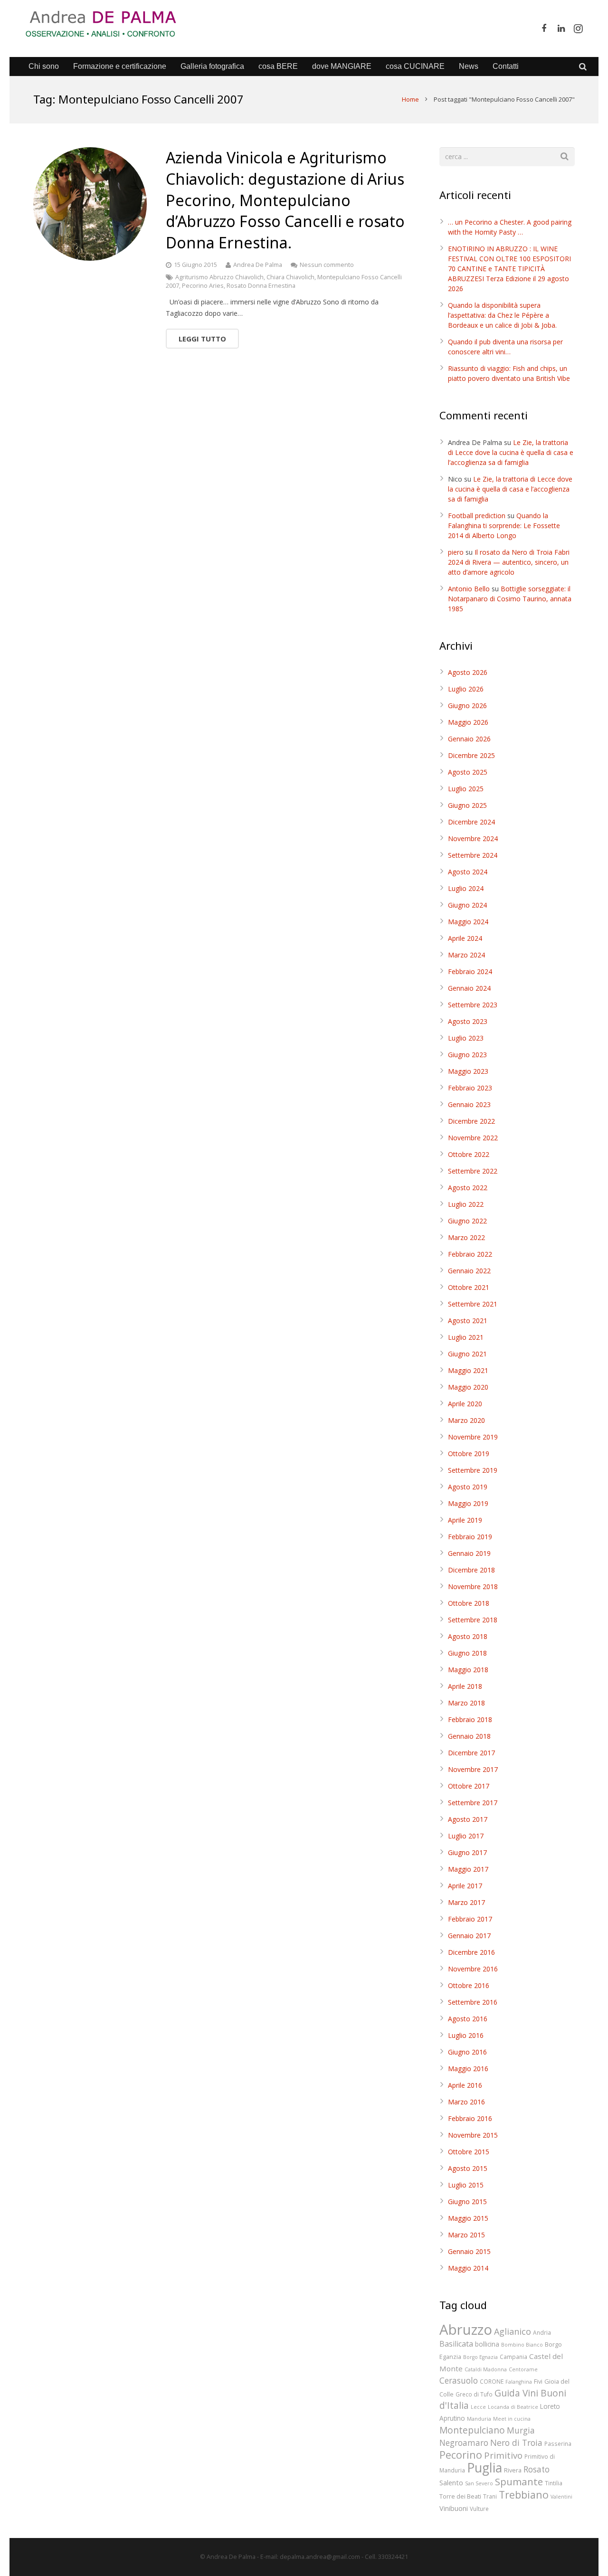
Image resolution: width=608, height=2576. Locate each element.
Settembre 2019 (473, 1470)
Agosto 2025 (468, 772)
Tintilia (554, 2483)
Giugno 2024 (467, 905)
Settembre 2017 (473, 1803)
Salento (451, 2482)
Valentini (561, 2497)
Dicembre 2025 (471, 755)
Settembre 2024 (473, 855)
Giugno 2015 (467, 2202)
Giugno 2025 (467, 805)
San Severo (479, 2483)
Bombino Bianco (522, 2345)
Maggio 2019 (468, 1503)
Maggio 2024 (468, 922)
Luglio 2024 (466, 888)
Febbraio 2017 (470, 1919)
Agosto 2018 (468, 1636)
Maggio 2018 (468, 1670)
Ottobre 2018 (469, 1603)
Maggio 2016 (468, 2069)
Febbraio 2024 (470, 971)
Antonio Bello (469, 589)
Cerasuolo (459, 2381)
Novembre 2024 (473, 838)
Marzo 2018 (466, 1703)
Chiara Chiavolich (290, 277)
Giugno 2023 (467, 1055)
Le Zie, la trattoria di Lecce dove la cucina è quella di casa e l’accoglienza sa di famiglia (511, 452)
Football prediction (477, 516)
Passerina (558, 2443)
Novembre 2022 (473, 1138)
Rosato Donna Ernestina (261, 286)
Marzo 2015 (466, 2235)
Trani (490, 2496)
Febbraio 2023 (470, 1088)
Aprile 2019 (465, 1520)
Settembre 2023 (473, 1005)
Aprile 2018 (465, 1686)
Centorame (523, 2369)
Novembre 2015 (473, 2135)
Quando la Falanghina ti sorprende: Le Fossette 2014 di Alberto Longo (504, 526)
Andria (542, 2332)
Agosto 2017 (468, 1819)
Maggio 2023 (468, 1071)
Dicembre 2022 (471, 1121)
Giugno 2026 (467, 706)
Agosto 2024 (468, 872)
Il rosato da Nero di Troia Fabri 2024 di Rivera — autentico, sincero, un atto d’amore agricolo (509, 562)
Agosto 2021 (468, 1321)
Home (410, 99)
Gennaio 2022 (469, 1271)
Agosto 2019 (468, 1487)
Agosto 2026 (468, 672)
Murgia (521, 2430)
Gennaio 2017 (469, 1936)
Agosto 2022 (468, 1188)
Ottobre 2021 (469, 1287)
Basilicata (456, 2344)
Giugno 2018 (467, 1653)
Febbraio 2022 (470, 1254)
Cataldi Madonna (486, 2369)
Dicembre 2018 (471, 1570)
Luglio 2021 (466, 1337)
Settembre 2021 (473, 1304)
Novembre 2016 (473, 1969)
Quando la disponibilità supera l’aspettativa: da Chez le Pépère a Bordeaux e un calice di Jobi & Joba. (502, 315)
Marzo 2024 (466, 955)
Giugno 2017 (467, 1852)
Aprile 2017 (465, 1886)
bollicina (487, 2344)
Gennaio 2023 (469, 1104)
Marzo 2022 (466, 1237)
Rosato (537, 2469)
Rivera (513, 2470)
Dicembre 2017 (471, 1753)
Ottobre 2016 (469, 1985)
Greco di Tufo (474, 2394)
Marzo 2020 (466, 1420)
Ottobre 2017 (469, 1786)
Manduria (479, 2419)
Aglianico (513, 2331)
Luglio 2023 (466, 1038)
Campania (513, 2357)
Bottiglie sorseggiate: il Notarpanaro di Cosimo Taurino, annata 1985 (510, 599)
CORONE (492, 2381)
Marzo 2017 (466, 1902)
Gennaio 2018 (469, 1736)
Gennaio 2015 (469, 2251)
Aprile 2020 (465, 1404)
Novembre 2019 (473, 1437)
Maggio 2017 (468, 1869)
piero (456, 552)
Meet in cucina (512, 2419)
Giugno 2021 (467, 1354)
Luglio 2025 (466, 789)
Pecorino (461, 2455)
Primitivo (503, 2455)
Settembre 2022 (473, 1171)
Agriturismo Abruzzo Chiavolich (219, 277)
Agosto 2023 (468, 1021)
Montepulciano (472, 2430)
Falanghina (519, 2382)
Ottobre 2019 (469, 1454)
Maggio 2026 (468, 722)
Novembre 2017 (473, 1769)
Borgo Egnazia (480, 2357)
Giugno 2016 (467, 2052)
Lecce (478, 2407)
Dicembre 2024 (471, 822)
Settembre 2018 (473, 1620)
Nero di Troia (516, 2443)
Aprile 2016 (465, 2085)
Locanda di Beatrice (513, 2407)
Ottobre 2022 (469, 1154)
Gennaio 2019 (469, 1553)
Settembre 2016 (473, 2002)
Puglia (484, 2468)
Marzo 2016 (466, 2102)
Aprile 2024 (465, 938)
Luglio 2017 (466, 1836)
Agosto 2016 (468, 2019)
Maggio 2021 (468, 1370)
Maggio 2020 (468, 1387)
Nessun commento (327, 265)
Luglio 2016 (466, 2035)
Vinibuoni (454, 2508)
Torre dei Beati (460, 2496)
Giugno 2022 (467, 1221)
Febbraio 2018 (470, 1719)
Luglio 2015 (466, 2185)
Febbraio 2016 (470, 2118)
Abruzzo (466, 2330)
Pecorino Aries (203, 286)
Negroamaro (464, 2443)
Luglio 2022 (466, 1204)
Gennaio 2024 (469, 988)
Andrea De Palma (258, 265)
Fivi (538, 2381)
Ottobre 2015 (469, 2152)
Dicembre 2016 (471, 1952)
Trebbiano (524, 2495)
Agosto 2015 (468, 2168)
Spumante (519, 2481)
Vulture (479, 2509)
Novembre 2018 (473, 1586)
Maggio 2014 (468, 2268)
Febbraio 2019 (470, 1537)
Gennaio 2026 (469, 739)
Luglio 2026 (466, 689)
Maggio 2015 (468, 2218)
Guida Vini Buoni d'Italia (503, 2399)
